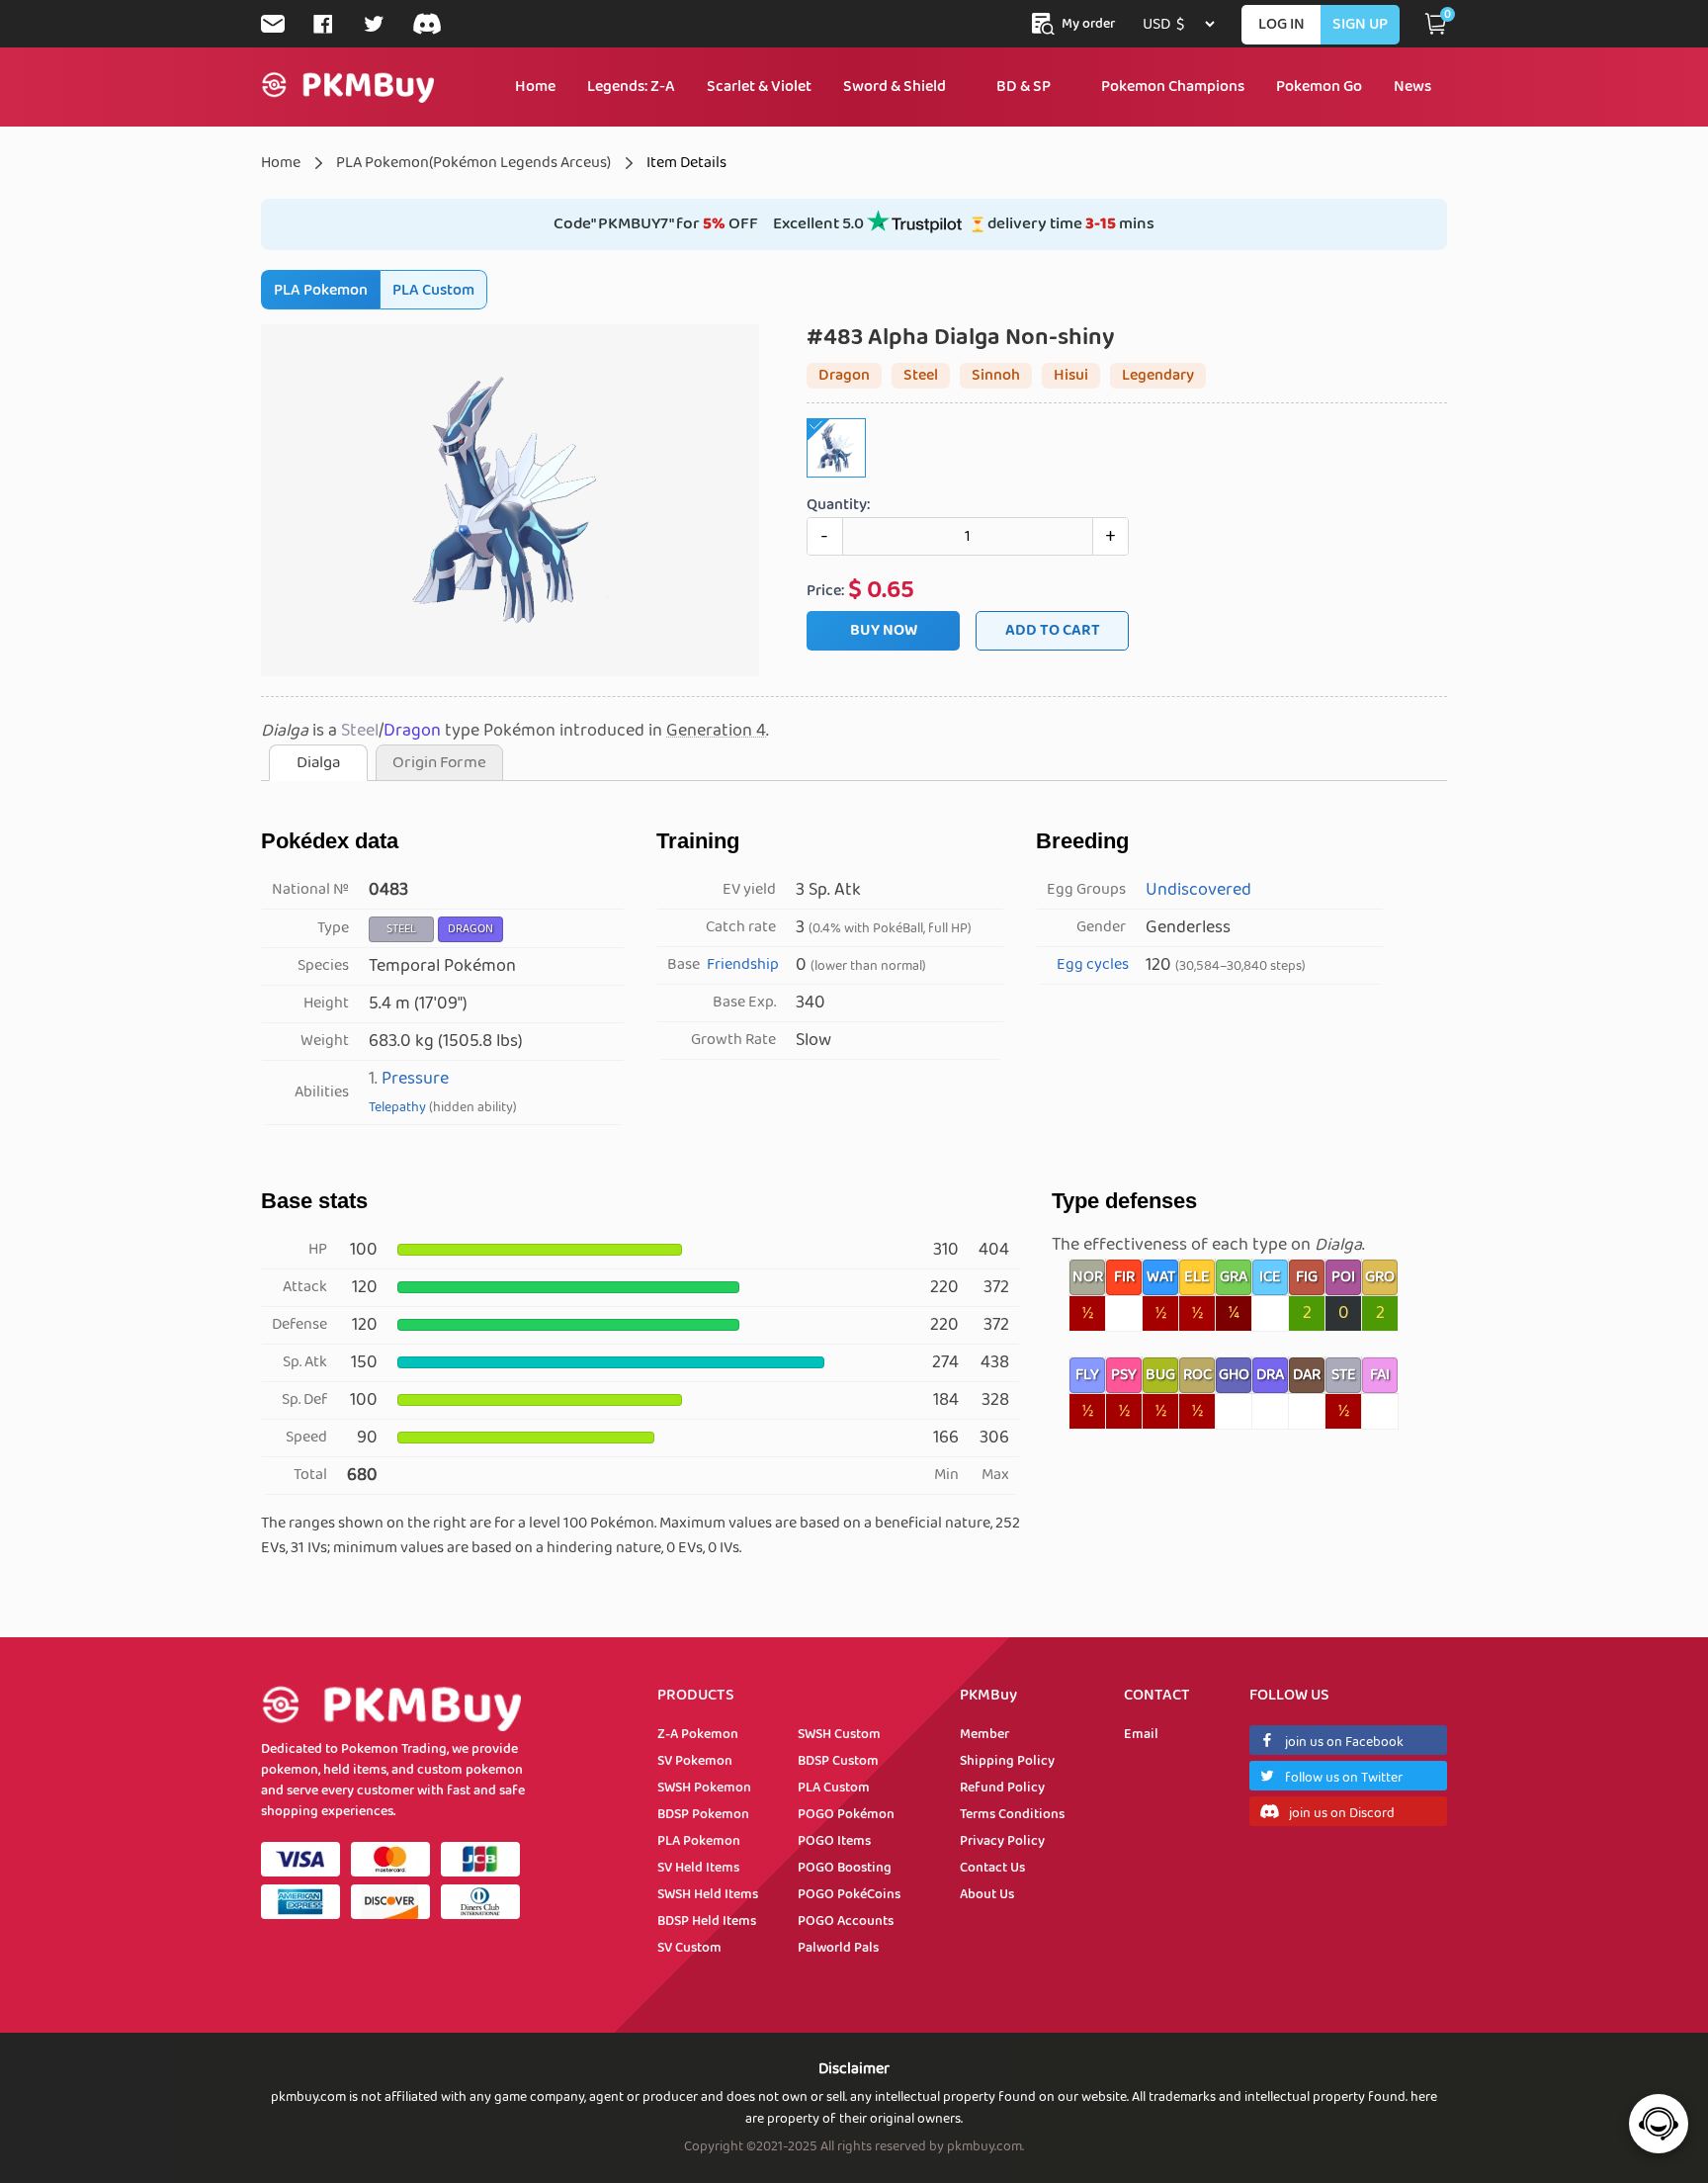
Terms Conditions (1012, 1814)
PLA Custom (433, 290)
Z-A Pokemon (698, 1734)
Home (535, 87)
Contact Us (992, 1868)
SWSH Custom (839, 1734)
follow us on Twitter (1344, 1778)
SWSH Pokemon (704, 1788)
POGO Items (834, 1841)
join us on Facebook (1344, 1742)
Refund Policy (1002, 1788)
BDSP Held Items (707, 1921)
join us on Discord (1342, 1813)
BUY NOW (884, 630)
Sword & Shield (895, 87)
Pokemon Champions (1173, 87)
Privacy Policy (1002, 1841)
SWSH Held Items (708, 1894)
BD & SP (1024, 87)
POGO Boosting (845, 1868)
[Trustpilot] (914, 229)
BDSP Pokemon (703, 1814)
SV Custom (689, 1948)
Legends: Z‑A (631, 87)
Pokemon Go (1319, 87)
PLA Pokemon (321, 290)
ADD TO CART (1053, 630)
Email (1141, 1734)
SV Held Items (698, 1868)
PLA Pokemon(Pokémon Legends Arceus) (473, 163)
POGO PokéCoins (849, 1894)
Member (984, 1734)
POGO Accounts (846, 1921)
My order (1088, 24)
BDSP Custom (838, 1761)
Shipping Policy (1007, 1761)
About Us (987, 1894)
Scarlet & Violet (759, 87)
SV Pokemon (695, 1761)
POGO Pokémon (846, 1814)
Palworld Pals (838, 1948)
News (1412, 87)
